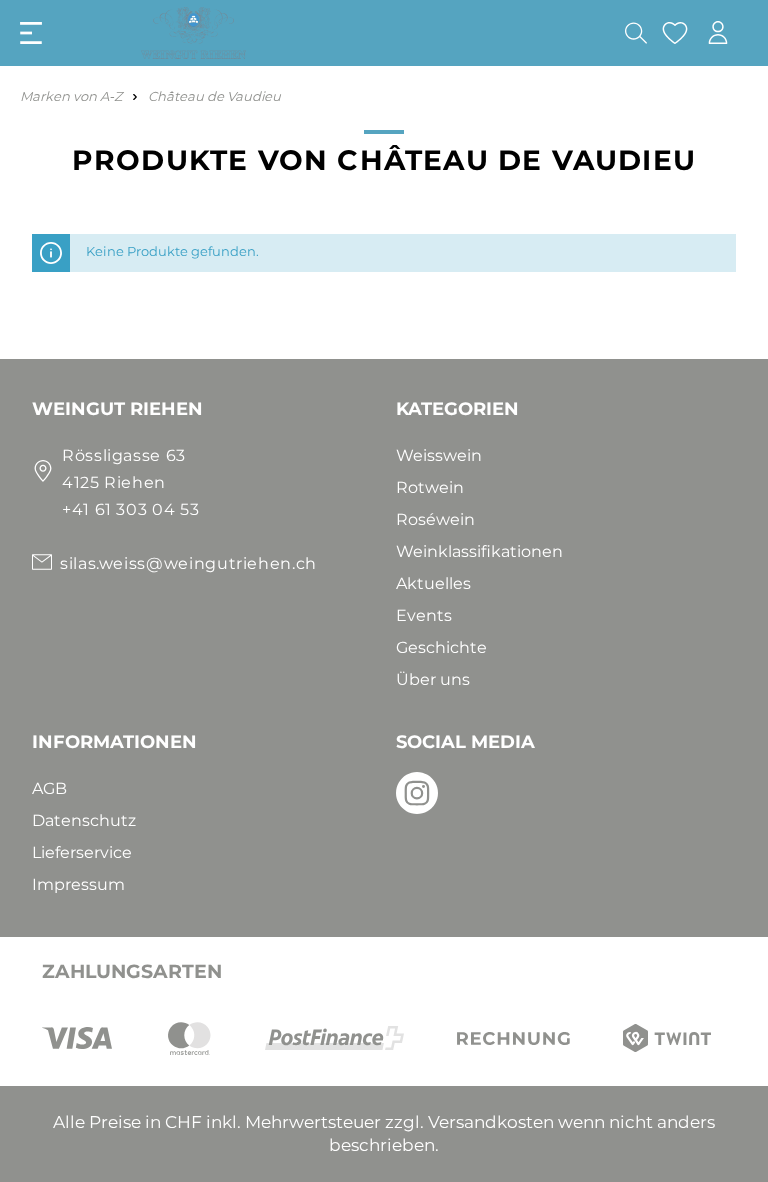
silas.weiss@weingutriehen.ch (188, 563)
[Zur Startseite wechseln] (232, 33)
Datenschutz (84, 820)
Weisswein (439, 455)
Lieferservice (82, 852)
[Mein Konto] (718, 32)
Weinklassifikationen (479, 551)
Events (424, 615)
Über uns (433, 679)
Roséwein (435, 519)
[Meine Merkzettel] (675, 33)
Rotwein (430, 487)
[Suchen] (636, 33)
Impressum (78, 884)
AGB (49, 788)
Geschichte (441, 647)
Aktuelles (433, 583)
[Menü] (31, 33)
